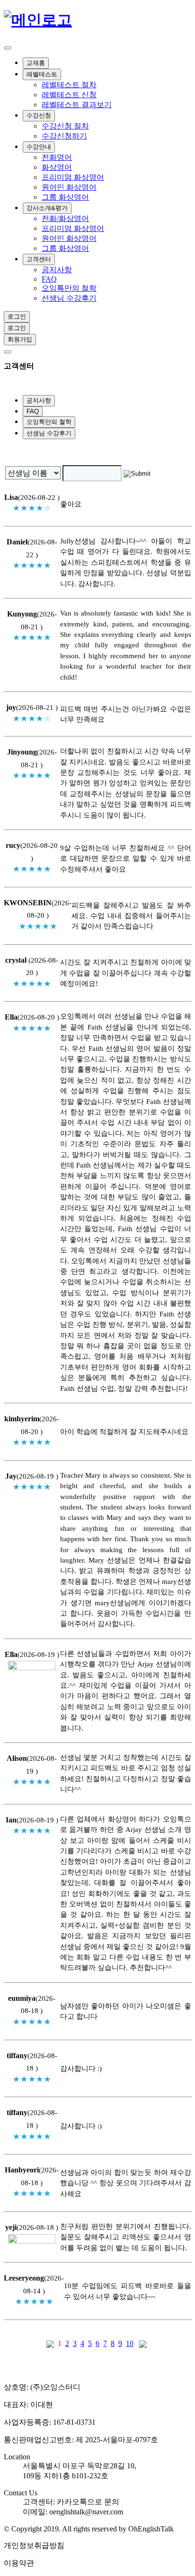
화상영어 (57, 167)
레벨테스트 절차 (69, 85)
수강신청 (39, 115)
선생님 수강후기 (69, 298)
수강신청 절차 (65, 126)
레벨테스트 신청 (69, 95)
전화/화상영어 (65, 218)
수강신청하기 (64, 136)
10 (130, 2343)
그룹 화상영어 (65, 197)
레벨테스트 (42, 74)
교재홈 (36, 63)
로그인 (17, 317)
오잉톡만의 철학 (69, 288)
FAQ (49, 279)
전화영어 (57, 157)
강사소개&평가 (47, 208)
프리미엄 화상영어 (73, 177)
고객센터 (39, 259)
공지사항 (57, 270)
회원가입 (20, 339)
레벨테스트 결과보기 (77, 105)
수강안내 (39, 147)
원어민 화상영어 (69, 187)
